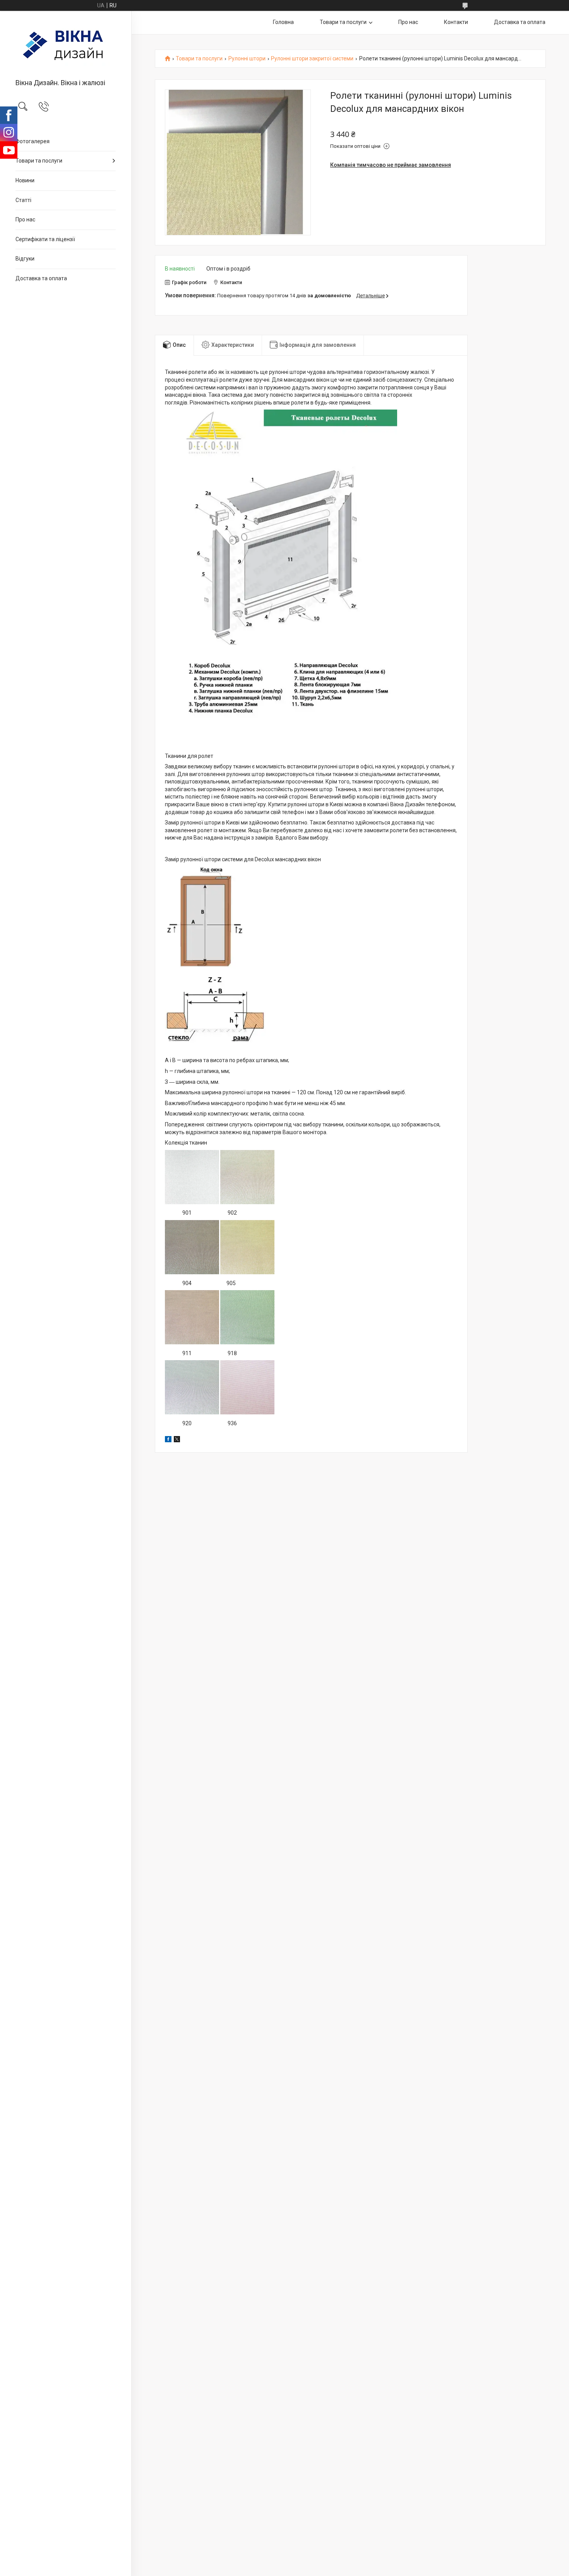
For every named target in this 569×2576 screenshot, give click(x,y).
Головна (283, 22)
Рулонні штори (247, 59)
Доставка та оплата (41, 278)
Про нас (25, 219)
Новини (25, 180)
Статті (23, 200)
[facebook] (168, 1440)
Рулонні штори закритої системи (312, 59)
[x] (177, 1440)
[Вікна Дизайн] (66, 45)
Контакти (456, 22)
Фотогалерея (33, 141)
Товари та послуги (39, 161)
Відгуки (25, 259)
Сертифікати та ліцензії (45, 239)
